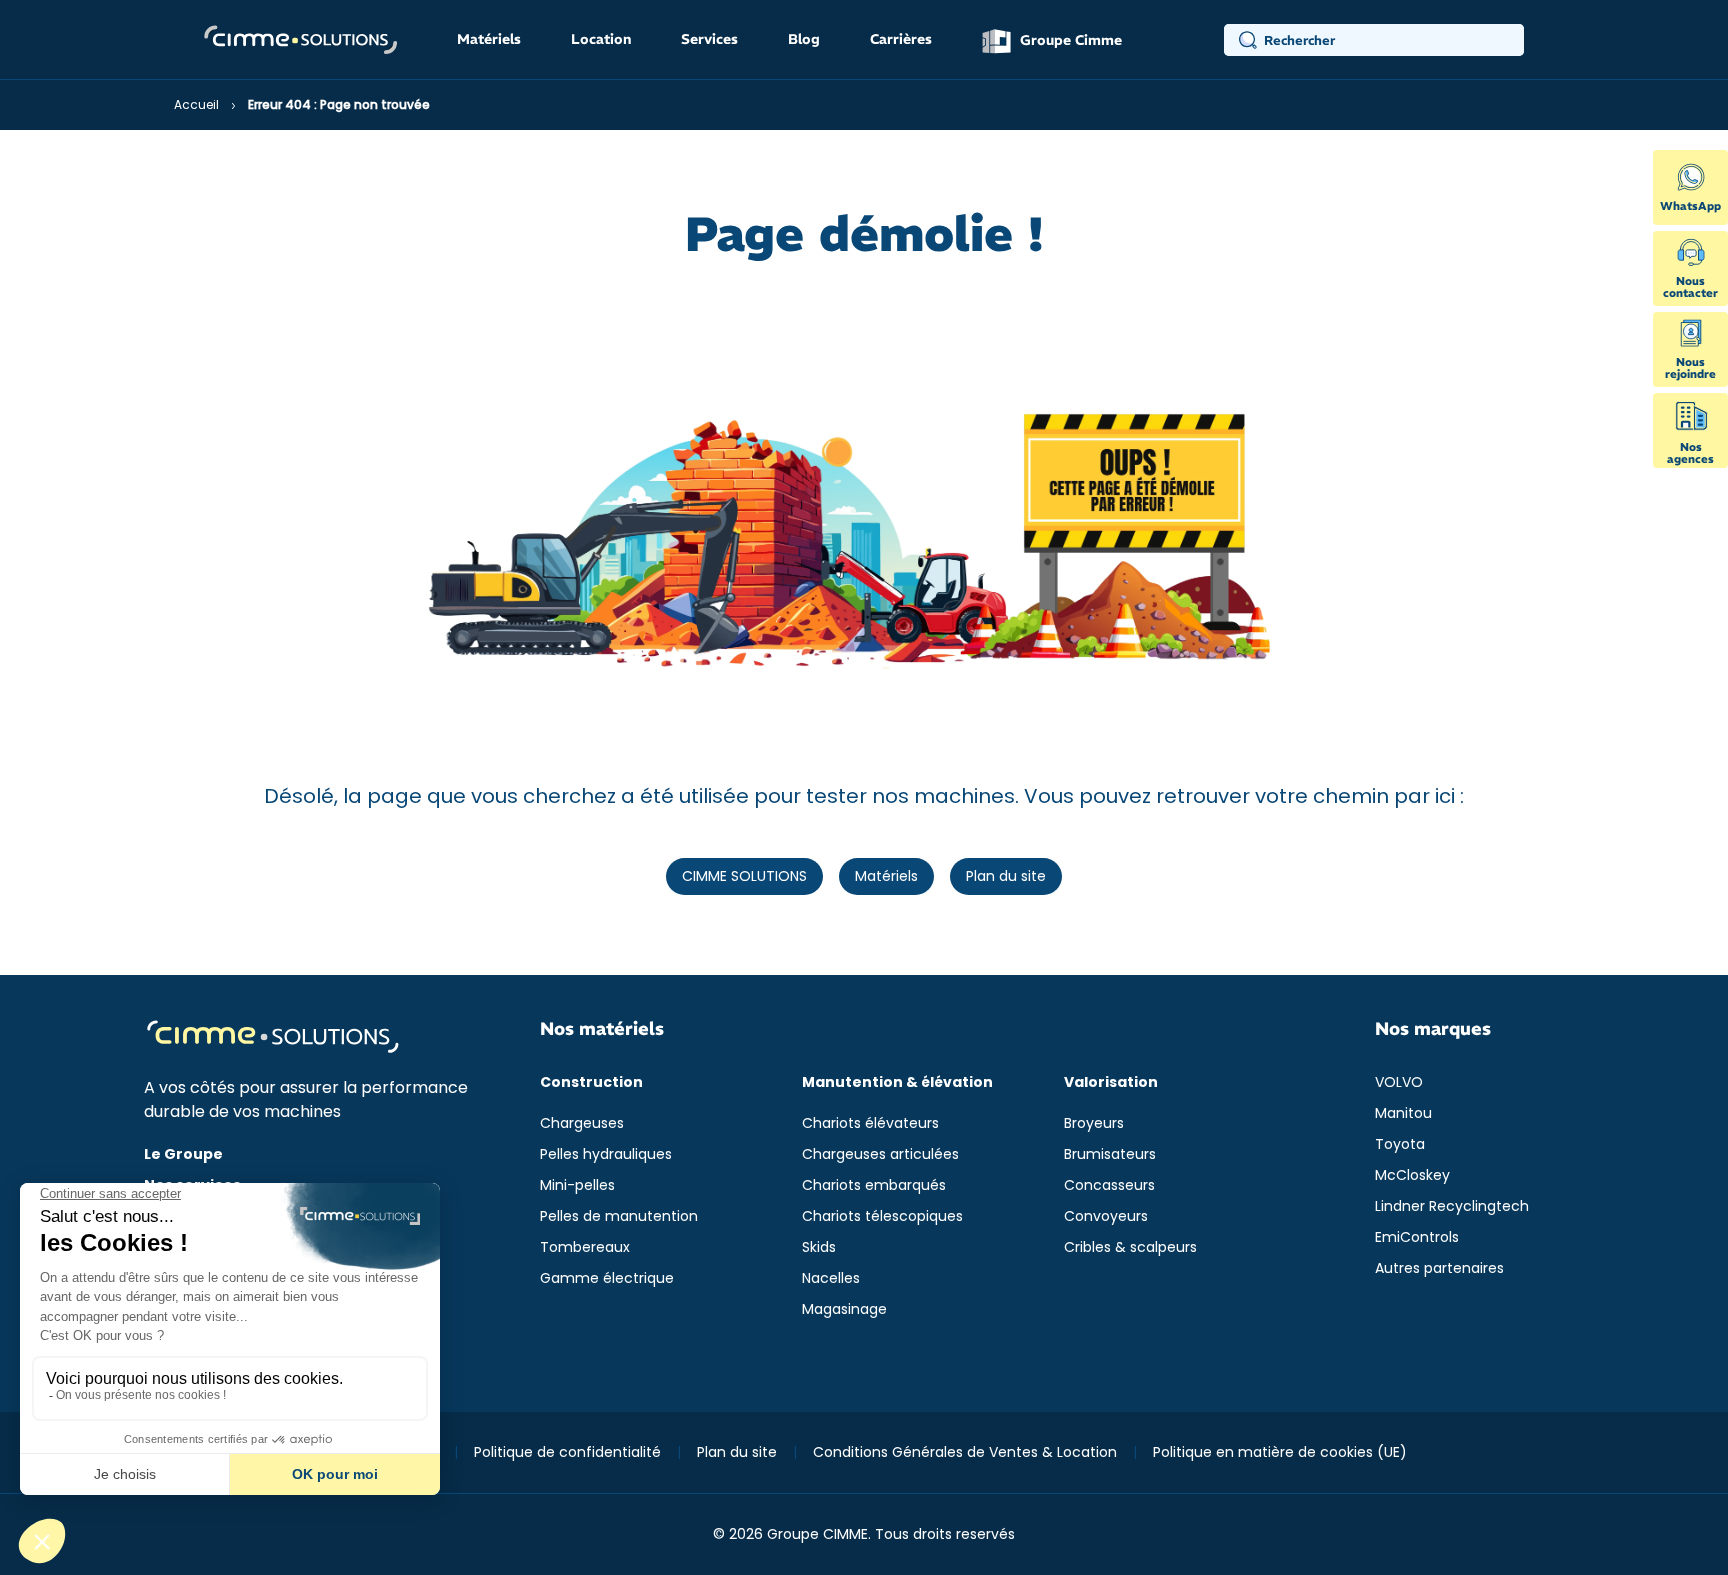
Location (601, 39)
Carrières (901, 39)
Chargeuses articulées (880, 1154)
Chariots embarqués (874, 1185)
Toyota (1400, 1144)
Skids (819, 1247)
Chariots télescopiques (882, 1216)
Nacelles (831, 1278)
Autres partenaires (1439, 1268)
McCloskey (1412, 1175)
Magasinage (844, 1309)
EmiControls (1417, 1237)
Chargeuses (582, 1123)
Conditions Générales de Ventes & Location (965, 1452)
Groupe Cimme (1069, 40)
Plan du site (1006, 876)
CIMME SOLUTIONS (744, 876)
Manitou (1403, 1113)
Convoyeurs (1106, 1216)
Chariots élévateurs (870, 1123)
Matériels (489, 39)
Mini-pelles (577, 1185)
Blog (804, 39)
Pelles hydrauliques (606, 1154)
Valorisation (1111, 1082)
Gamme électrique (607, 1278)
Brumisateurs (1110, 1154)
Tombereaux (585, 1247)
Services (709, 39)
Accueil (196, 104)
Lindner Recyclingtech (1452, 1206)
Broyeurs (1094, 1123)
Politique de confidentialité (567, 1452)
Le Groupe (183, 1154)
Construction (591, 1082)
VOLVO (1399, 1082)
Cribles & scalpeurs (1130, 1247)
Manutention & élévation (897, 1082)
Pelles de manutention (619, 1216)
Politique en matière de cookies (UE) (1280, 1452)
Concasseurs (1109, 1185)
